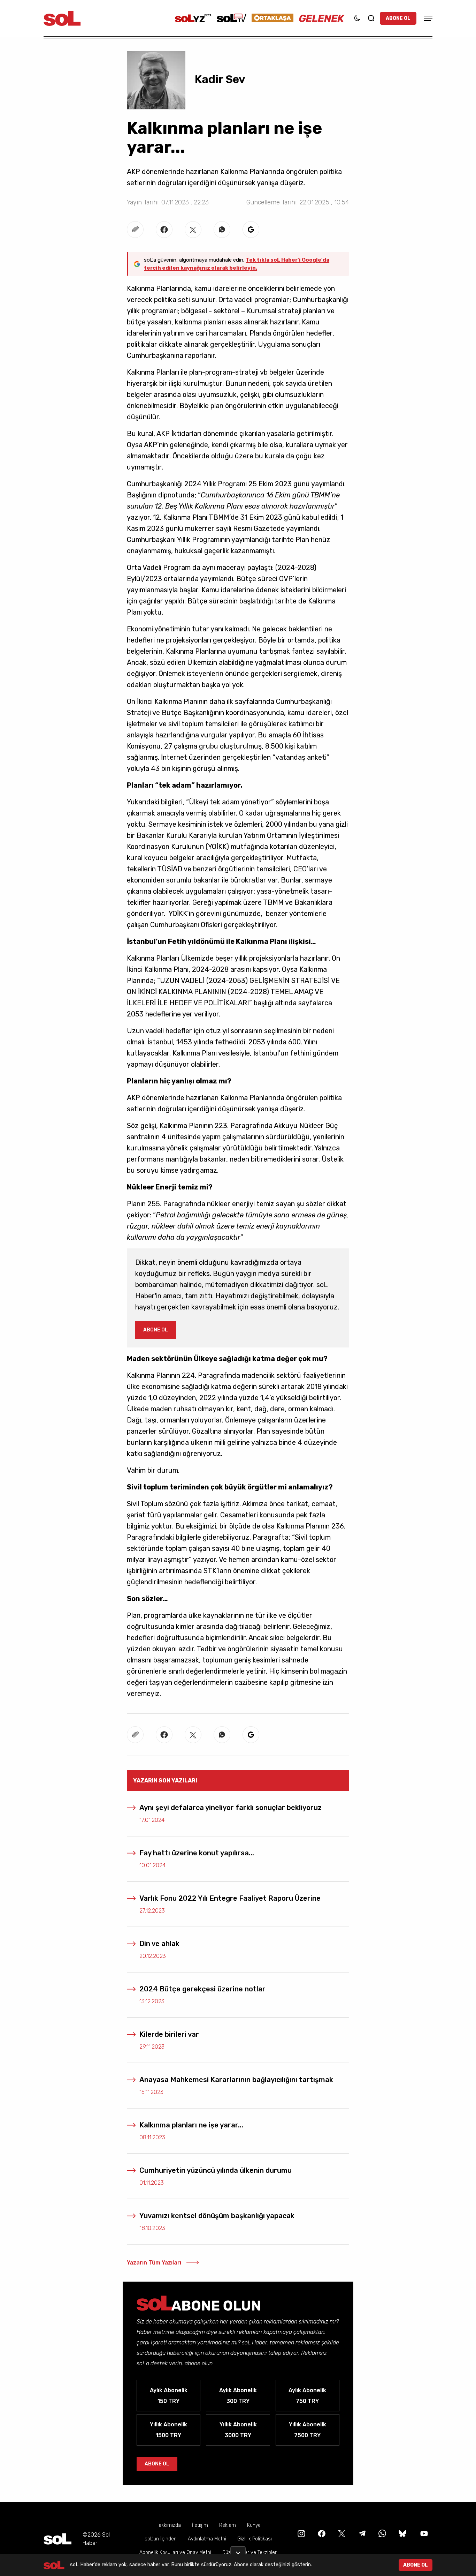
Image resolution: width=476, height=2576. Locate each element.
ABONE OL (398, 18)
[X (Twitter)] (341, 2533)
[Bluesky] (402, 2533)
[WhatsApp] (382, 2533)
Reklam (228, 2525)
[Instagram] (301, 2533)
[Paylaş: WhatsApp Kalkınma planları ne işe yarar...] (222, 230)
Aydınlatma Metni (207, 2539)
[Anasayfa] (57, 2539)
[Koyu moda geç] (357, 18)
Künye (254, 2525)
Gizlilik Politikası (255, 2539)
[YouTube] (423, 2533)
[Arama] (371, 18)
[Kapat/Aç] (238, 2550)
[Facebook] (321, 2533)
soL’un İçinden (161, 2539)
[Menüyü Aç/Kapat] (427, 18)
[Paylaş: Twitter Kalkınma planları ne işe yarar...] (193, 230)
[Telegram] (361, 2533)
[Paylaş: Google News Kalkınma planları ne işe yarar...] (251, 230)
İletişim (200, 2525)
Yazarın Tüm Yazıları (154, 2263)
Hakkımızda (168, 2525)
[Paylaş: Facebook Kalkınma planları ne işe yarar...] (164, 230)
